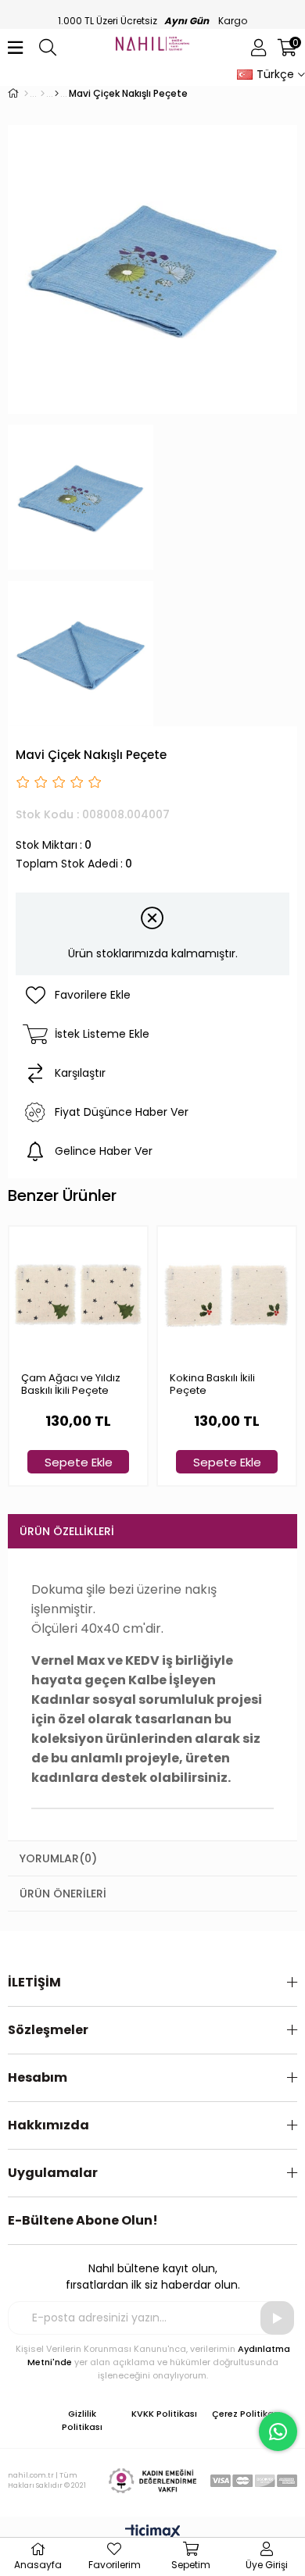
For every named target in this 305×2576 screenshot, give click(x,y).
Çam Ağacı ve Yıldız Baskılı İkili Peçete (71, 1385)
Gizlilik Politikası (82, 2420)
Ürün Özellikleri (67, 1531)
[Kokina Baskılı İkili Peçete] (227, 1295)
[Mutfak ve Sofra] (43, 94)
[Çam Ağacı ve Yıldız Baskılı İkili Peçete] (78, 1295)
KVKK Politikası (164, 2414)
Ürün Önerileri (63, 1894)
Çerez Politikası (246, 2414)
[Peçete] (57, 94)
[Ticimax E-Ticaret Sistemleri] (153, 2533)
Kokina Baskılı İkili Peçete (212, 1385)
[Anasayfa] (26, 94)
